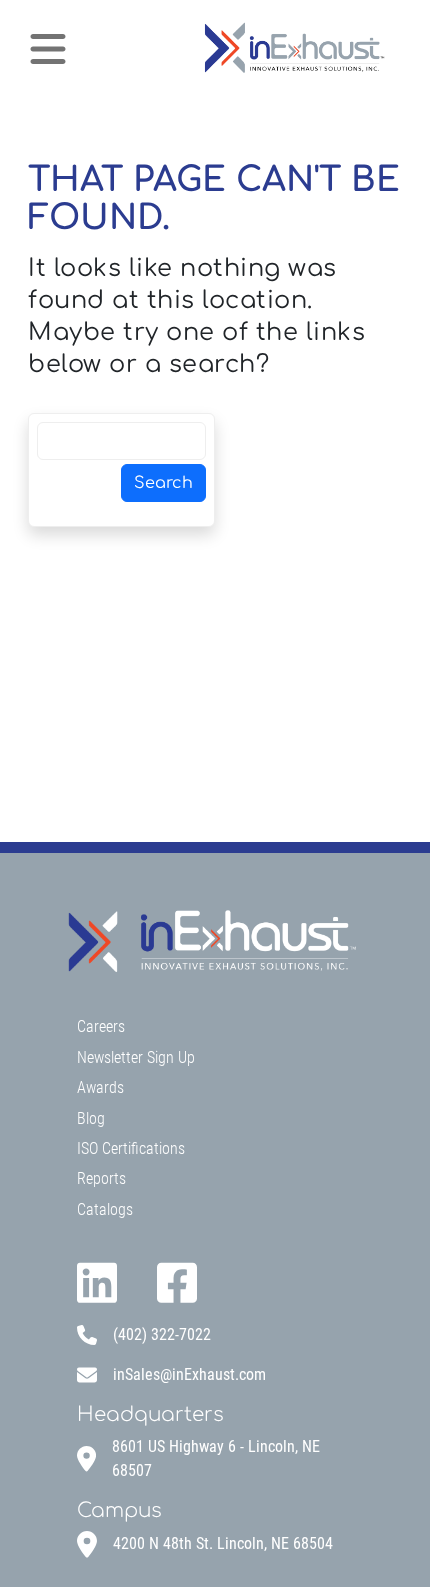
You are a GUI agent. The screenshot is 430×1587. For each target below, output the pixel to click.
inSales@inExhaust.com (189, 1374)
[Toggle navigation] (48, 49)
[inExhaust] (293, 48)
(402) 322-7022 (162, 1334)
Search (163, 483)
